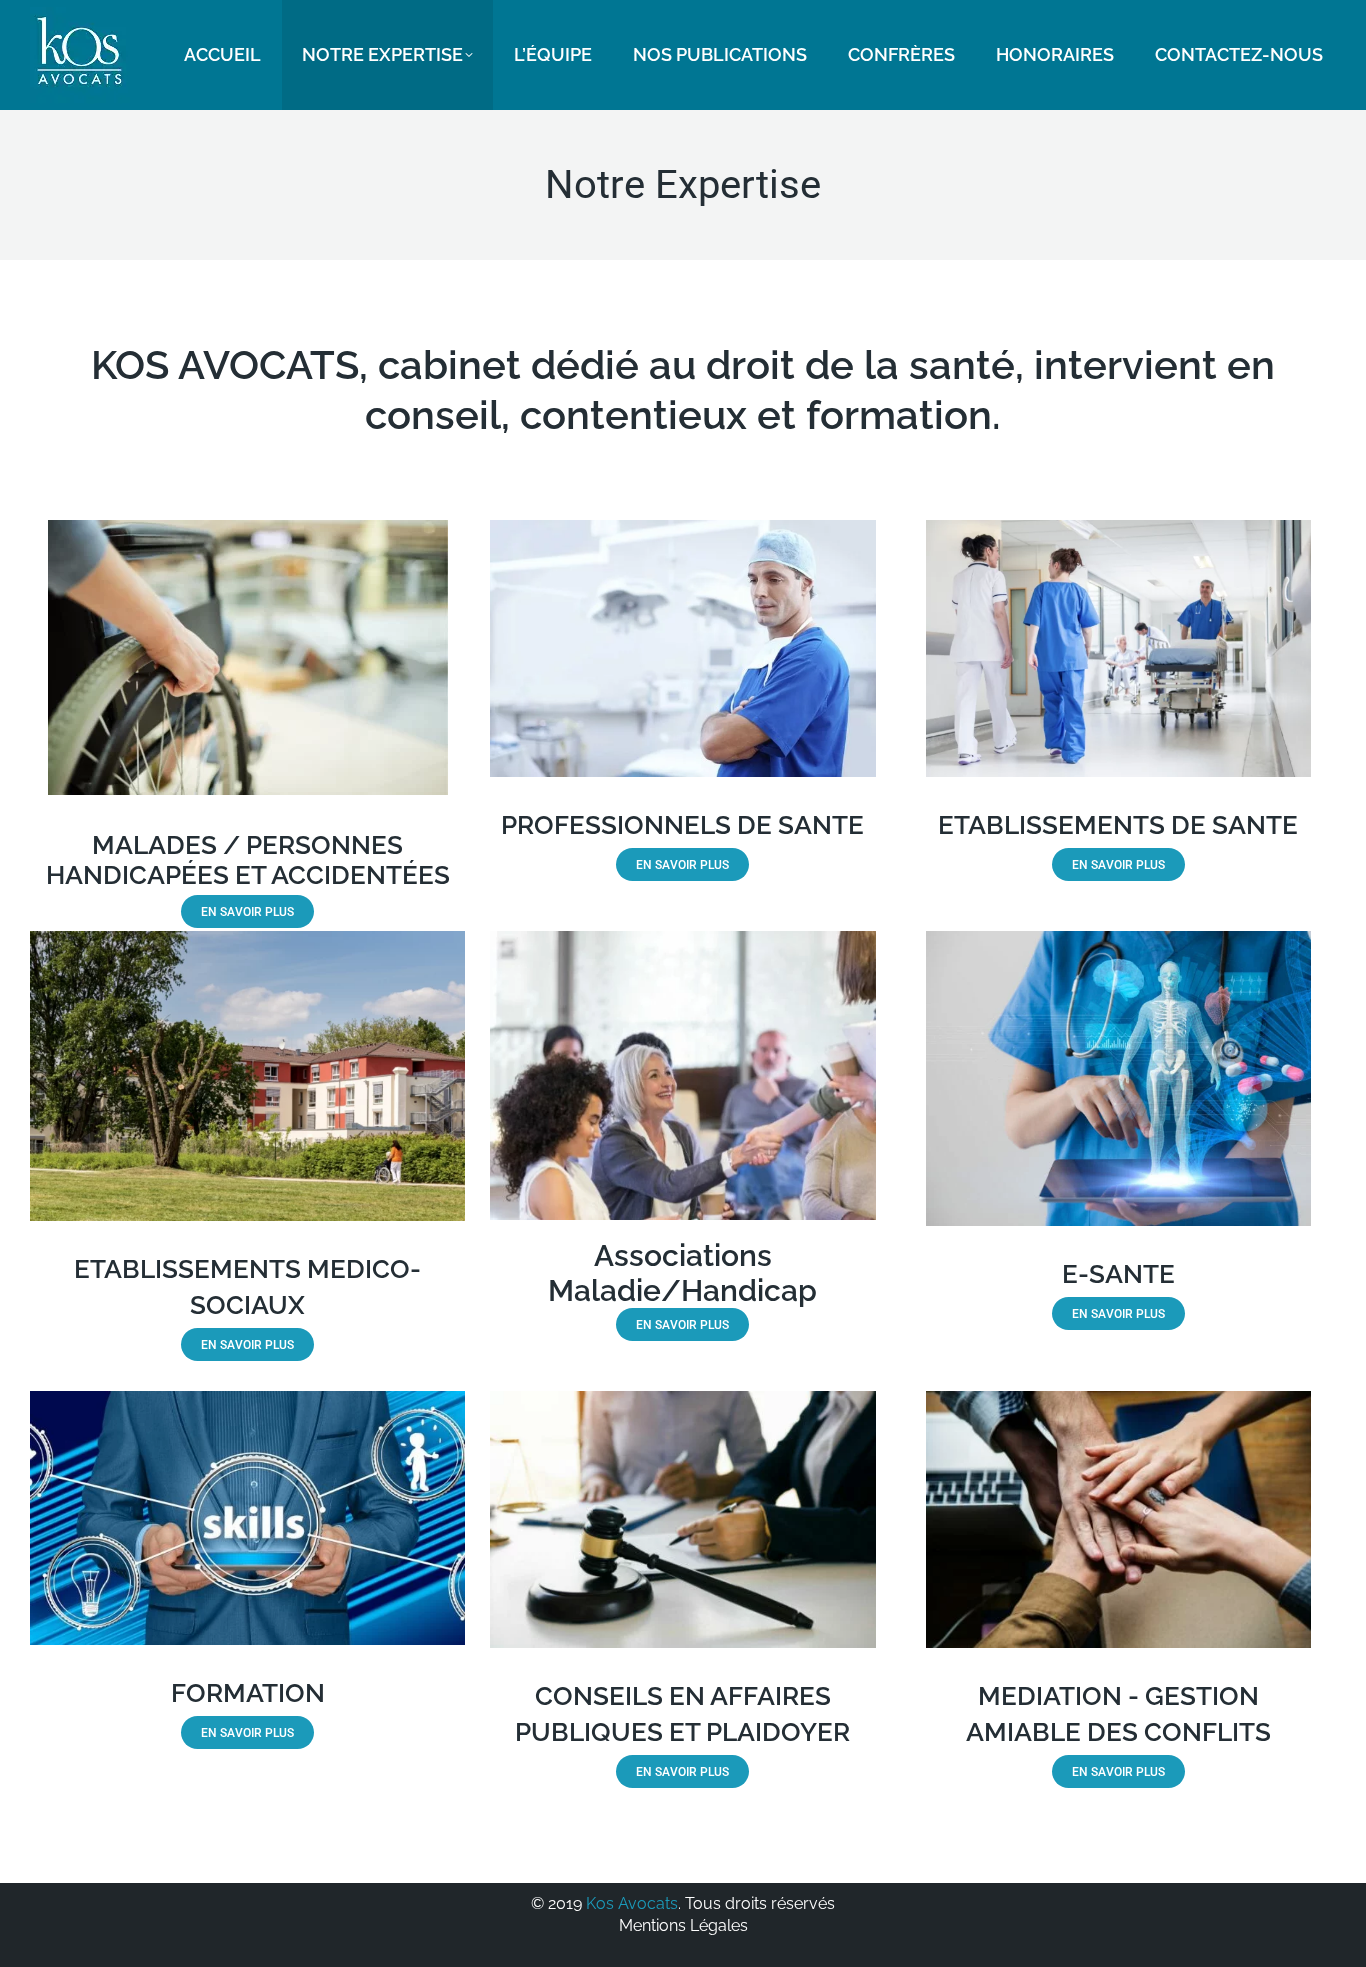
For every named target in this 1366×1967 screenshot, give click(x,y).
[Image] (682, 648)
